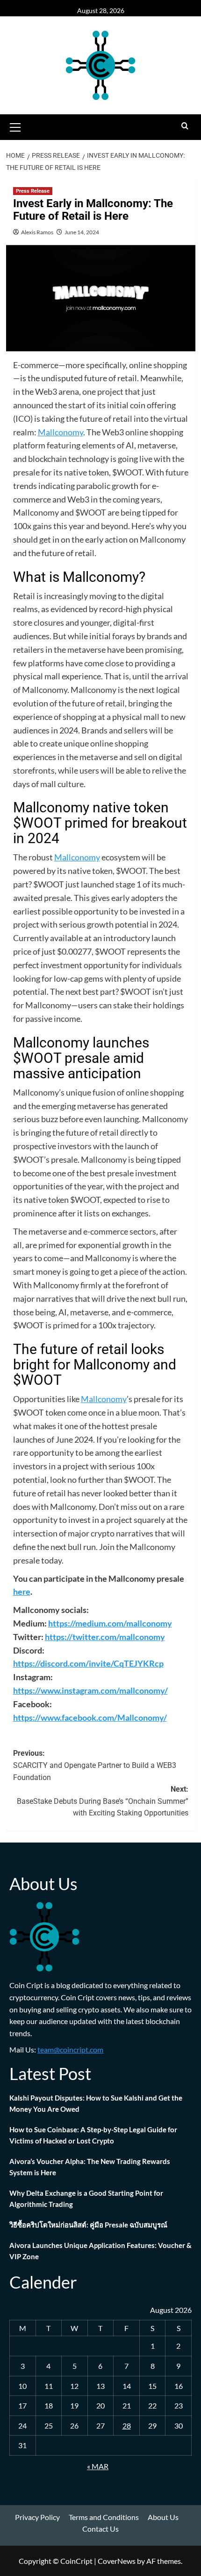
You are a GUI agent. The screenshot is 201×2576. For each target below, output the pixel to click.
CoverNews (117, 2561)
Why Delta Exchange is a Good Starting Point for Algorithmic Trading (86, 2199)
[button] (15, 126)
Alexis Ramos (37, 232)
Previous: (95, 1765)
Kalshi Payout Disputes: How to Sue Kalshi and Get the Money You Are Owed (96, 2103)
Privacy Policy (37, 2517)
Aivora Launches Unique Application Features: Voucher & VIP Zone (100, 2251)
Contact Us (100, 2529)
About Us (163, 2517)
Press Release (33, 191)
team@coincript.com (70, 2049)
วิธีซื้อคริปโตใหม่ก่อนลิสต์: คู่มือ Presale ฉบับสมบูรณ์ (88, 2225)
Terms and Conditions (104, 2517)
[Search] (185, 126)
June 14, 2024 (82, 232)
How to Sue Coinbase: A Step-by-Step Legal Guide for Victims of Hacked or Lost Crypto (93, 2135)
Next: (103, 1801)
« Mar (98, 2466)
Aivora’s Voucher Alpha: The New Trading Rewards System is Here (90, 2167)
